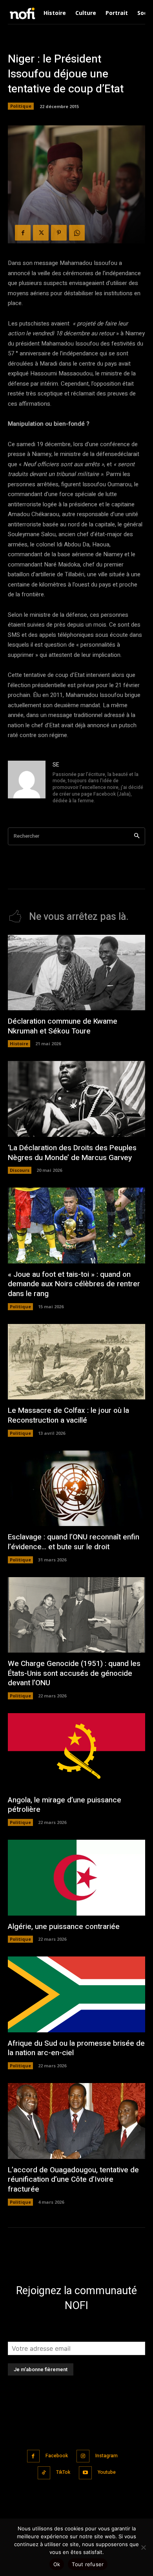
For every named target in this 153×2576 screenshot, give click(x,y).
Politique (21, 106)
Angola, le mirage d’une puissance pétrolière (65, 1805)
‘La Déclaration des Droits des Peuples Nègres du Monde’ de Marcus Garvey (72, 1153)
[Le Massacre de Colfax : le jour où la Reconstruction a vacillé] (76, 1362)
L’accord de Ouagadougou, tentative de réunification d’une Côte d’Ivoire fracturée (73, 2180)
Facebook (57, 2456)
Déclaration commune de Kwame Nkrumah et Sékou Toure (63, 1026)
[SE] (27, 783)
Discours (20, 1170)
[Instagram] (83, 2456)
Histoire (19, 1043)
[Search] (137, 836)
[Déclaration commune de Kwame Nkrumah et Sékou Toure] (76, 973)
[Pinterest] (59, 233)
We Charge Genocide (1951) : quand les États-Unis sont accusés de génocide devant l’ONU (74, 1673)
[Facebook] (23, 233)
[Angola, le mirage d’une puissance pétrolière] (76, 1751)
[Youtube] (85, 2473)
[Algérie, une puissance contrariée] (76, 1878)
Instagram (107, 2456)
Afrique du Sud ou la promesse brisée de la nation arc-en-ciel (76, 2048)
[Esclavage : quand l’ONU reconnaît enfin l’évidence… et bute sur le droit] (76, 1488)
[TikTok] (44, 2473)
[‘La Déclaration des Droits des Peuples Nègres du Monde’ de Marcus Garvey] (76, 1099)
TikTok (63, 2472)
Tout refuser (88, 2564)
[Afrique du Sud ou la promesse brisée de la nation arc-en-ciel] (76, 1994)
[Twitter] (41, 233)
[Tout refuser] (143, 2547)
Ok (57, 2564)
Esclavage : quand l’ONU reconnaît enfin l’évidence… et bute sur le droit (74, 1542)
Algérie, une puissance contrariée (64, 1927)
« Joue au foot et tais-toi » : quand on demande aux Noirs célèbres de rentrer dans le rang (74, 1284)
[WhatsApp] (77, 233)
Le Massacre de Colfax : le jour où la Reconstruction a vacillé (68, 1415)
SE (56, 765)
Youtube (107, 2472)
